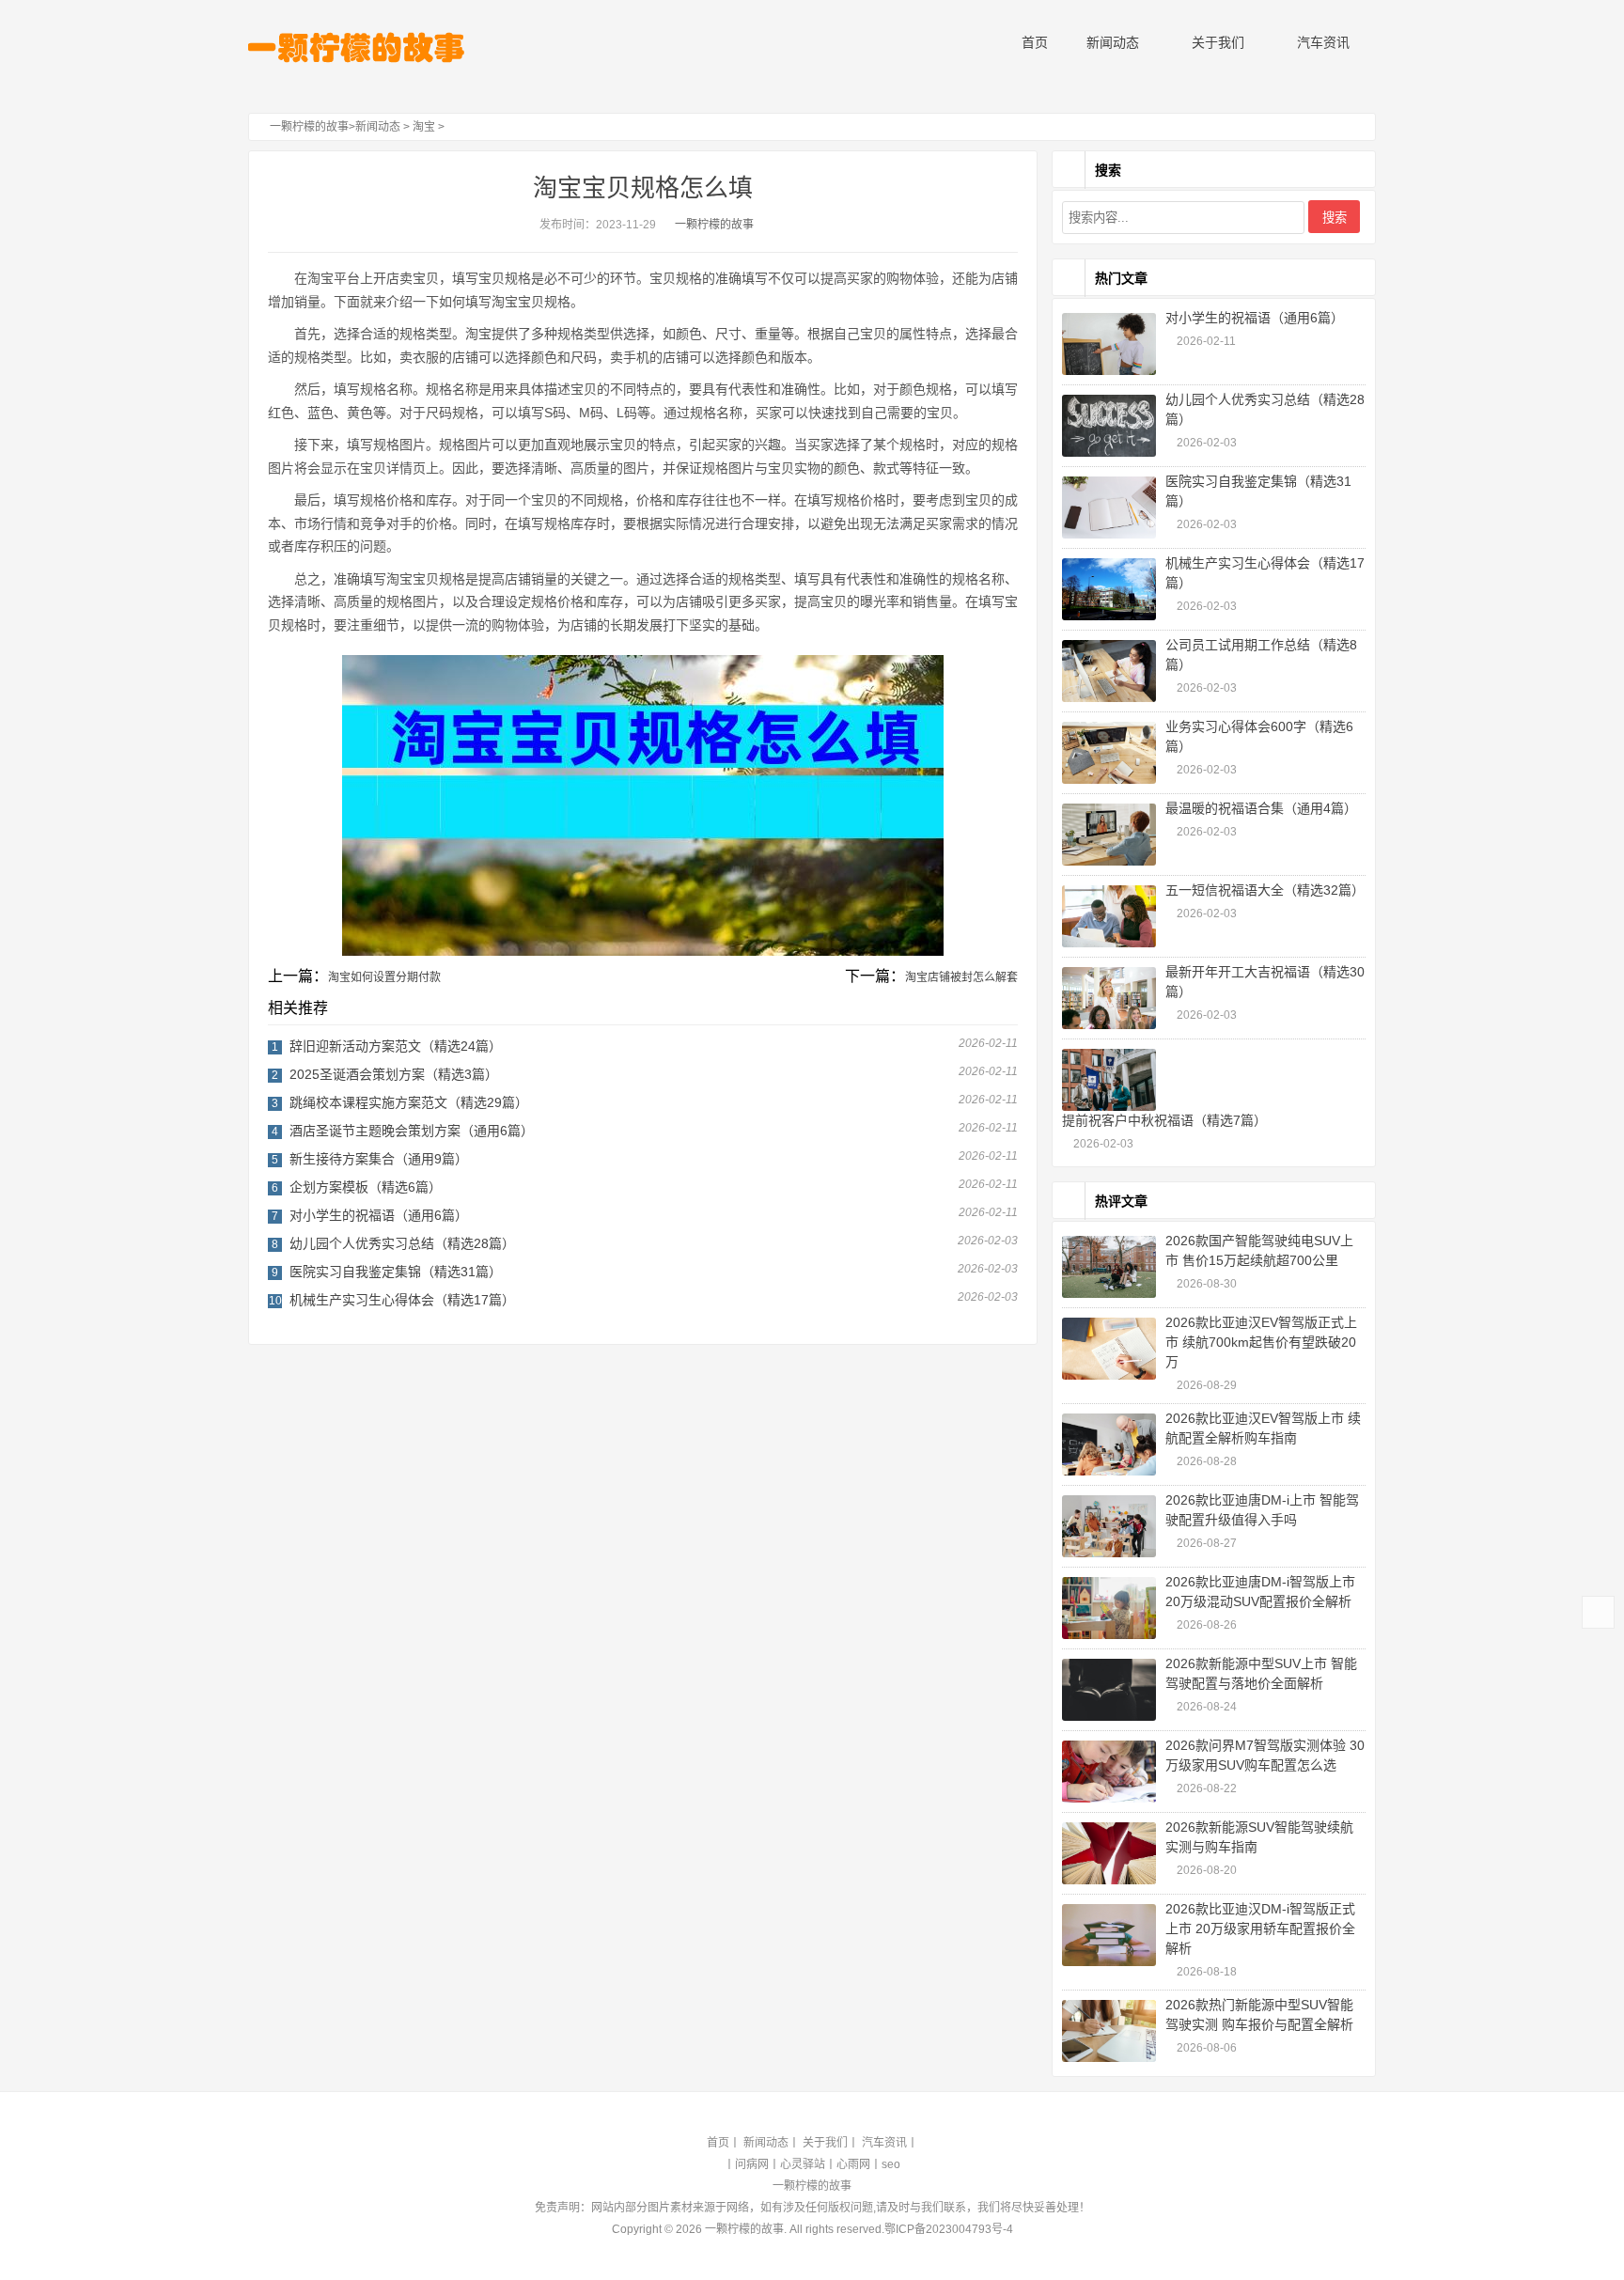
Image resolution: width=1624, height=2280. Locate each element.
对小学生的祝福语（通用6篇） (379, 1215)
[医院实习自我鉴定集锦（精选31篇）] (1109, 508)
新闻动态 (1111, 42)
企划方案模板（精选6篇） (366, 1187)
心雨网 (853, 2164)
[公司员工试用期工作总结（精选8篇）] (1109, 671)
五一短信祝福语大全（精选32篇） (1265, 890)
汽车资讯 (1321, 42)
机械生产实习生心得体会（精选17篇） (402, 1300)
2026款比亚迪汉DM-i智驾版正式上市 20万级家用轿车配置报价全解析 (1260, 1929)
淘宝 (424, 127)
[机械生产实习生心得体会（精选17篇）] (1109, 589)
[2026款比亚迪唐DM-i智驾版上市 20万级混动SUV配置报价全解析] (1109, 1608)
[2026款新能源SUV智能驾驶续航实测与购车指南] (1109, 1853)
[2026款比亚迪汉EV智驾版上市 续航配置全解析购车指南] (1109, 1445)
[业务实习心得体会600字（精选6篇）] (1109, 753)
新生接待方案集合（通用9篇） (379, 1159)
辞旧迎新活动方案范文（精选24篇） (396, 1046)
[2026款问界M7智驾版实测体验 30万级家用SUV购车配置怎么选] (1109, 1772)
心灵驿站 (803, 2164)
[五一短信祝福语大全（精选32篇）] (1109, 916)
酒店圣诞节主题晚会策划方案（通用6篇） (412, 1131)
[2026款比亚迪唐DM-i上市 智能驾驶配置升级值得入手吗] (1109, 1526)
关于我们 (1216, 42)
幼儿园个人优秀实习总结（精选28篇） (402, 1243)
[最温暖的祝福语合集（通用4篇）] (1109, 835)
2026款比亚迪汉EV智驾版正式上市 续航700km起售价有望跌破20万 (1261, 1342)
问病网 (752, 2164)
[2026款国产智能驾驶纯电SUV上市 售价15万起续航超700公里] (1109, 1267)
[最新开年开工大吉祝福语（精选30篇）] (1109, 998)
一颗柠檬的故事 (309, 127)
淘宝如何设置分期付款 (384, 977)
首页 (1033, 42)
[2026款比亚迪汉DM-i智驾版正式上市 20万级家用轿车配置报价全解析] (1109, 1935)
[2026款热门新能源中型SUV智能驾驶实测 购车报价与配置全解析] (1109, 2031)
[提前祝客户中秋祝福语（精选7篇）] (1109, 1080)
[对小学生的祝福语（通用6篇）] (1109, 344)
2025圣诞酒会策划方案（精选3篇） (394, 1074)
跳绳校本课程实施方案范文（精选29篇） (409, 1102)
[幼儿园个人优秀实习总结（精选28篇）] (1109, 426)
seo (891, 2164)
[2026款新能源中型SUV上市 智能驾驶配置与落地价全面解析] (1109, 1690)
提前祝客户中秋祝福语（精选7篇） (1164, 1120)
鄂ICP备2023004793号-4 (949, 2229)
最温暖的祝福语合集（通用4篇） (1261, 808)
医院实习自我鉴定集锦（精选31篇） (396, 1272)
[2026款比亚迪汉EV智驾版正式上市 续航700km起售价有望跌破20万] (1109, 1349)
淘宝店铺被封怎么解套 (961, 977)
